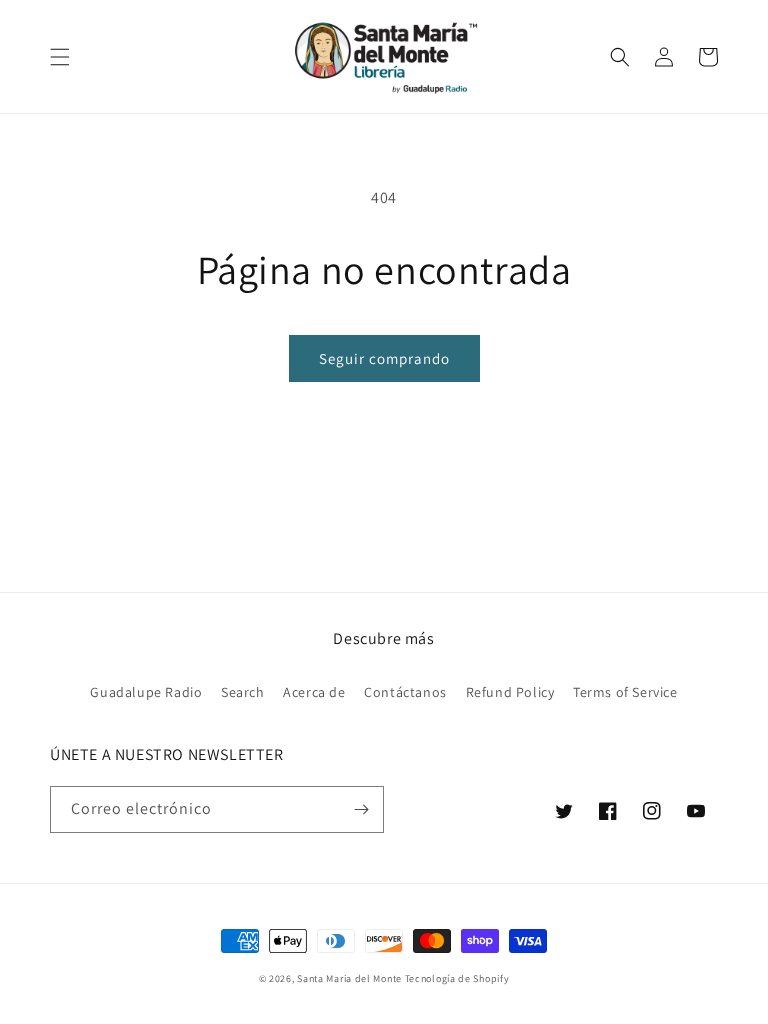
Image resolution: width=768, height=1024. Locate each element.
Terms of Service (625, 692)
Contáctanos (405, 692)
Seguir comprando (384, 358)
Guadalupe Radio (146, 692)
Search (243, 692)
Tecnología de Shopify (457, 978)
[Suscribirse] (361, 809)
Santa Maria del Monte (349, 978)
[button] (60, 57)
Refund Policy (510, 692)
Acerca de (314, 692)
